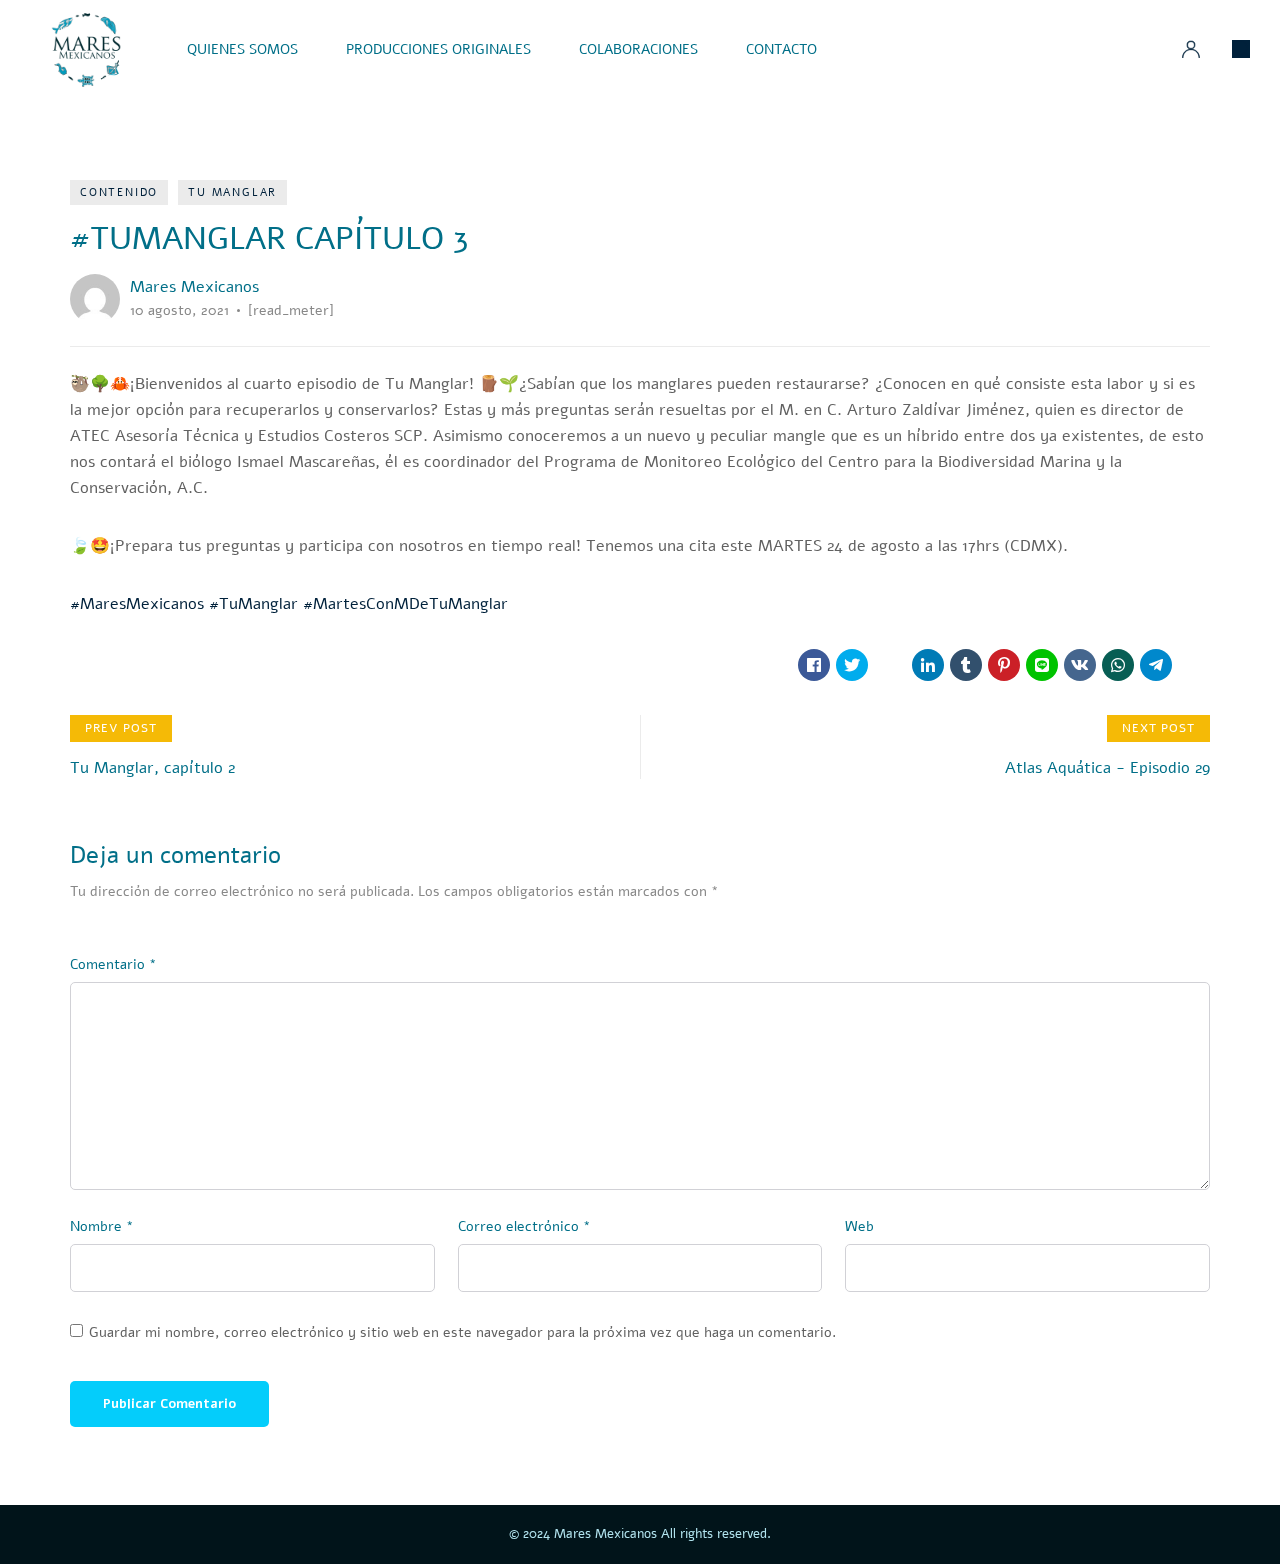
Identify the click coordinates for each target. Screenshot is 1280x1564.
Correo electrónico (524, 1226)
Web (859, 1226)
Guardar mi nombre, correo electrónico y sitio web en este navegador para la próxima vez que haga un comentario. (462, 1333)
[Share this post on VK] (1080, 665)
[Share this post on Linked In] (928, 665)
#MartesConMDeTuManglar (405, 604)
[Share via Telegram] (1156, 665)
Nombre (102, 1226)
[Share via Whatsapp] (1118, 665)
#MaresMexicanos (137, 604)
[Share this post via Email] (1194, 665)
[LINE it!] (1042, 665)
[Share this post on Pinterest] (1004, 665)
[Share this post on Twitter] (852, 665)
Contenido (119, 192)
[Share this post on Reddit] (890, 665)
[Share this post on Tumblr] (966, 665)
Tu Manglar (232, 192)
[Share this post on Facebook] (814, 665)
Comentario (113, 964)
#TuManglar (253, 604)
